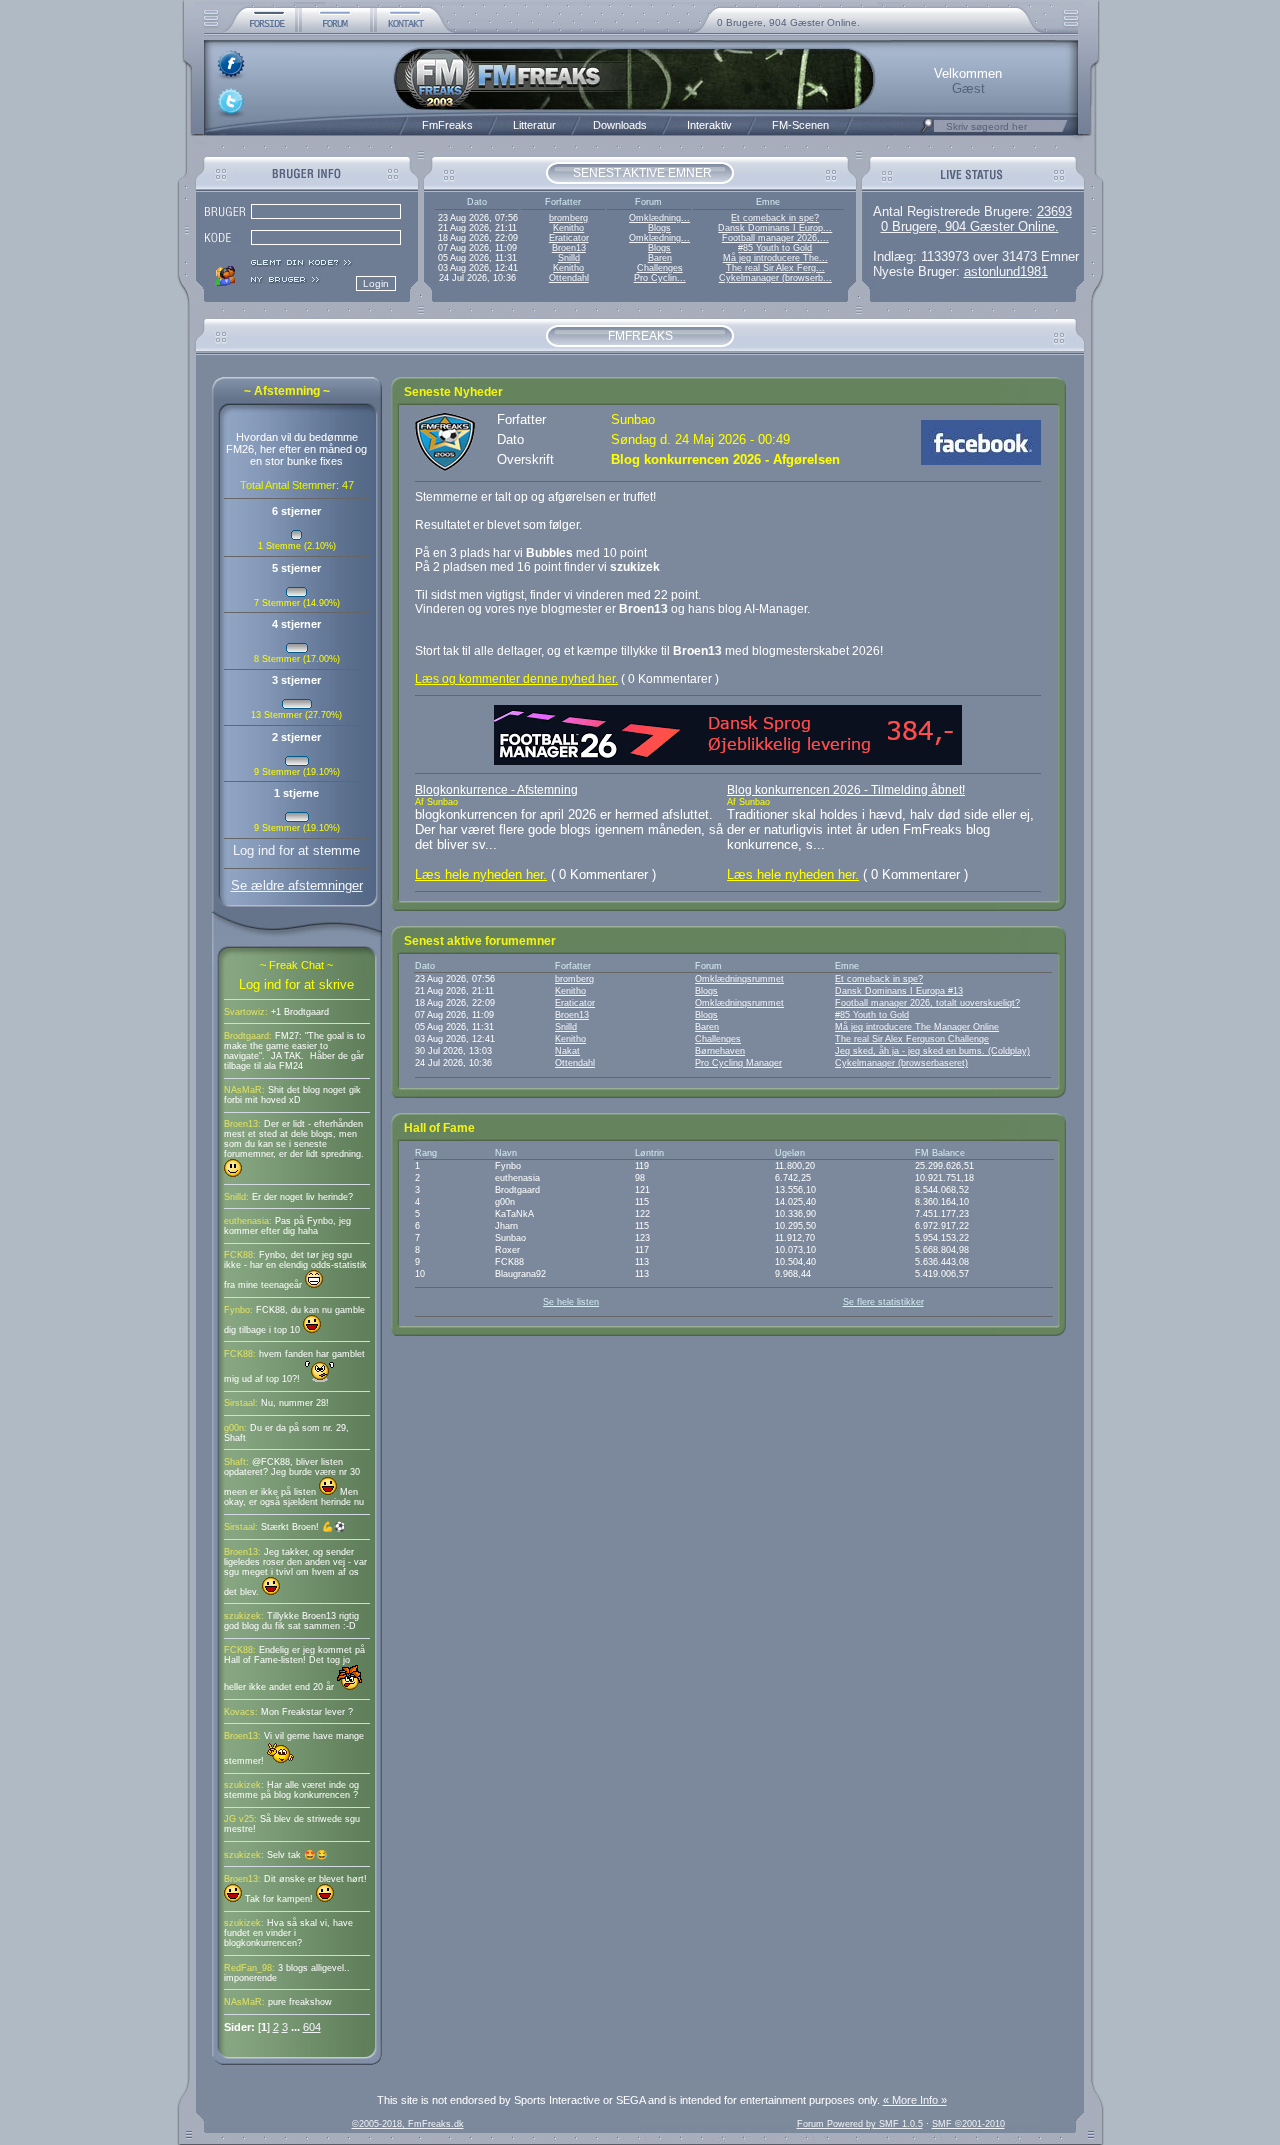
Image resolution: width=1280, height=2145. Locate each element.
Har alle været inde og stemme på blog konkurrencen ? (291, 1790)
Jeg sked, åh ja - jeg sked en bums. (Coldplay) (932, 1051)
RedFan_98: (249, 1968)
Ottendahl (569, 278)
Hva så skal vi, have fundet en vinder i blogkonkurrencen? (288, 1933)
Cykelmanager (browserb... (775, 278)
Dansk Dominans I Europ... (775, 228)
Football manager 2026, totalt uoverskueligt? (927, 1003)
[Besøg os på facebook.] (981, 460)
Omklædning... (659, 218)
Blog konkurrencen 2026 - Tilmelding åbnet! (846, 790)
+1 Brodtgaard (300, 1012)
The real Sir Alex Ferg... (775, 268)
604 (312, 2027)
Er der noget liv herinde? (302, 1197)
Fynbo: (238, 1310)
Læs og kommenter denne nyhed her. (516, 679)
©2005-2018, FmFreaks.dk (408, 2124)
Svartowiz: (246, 1012)
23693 (1054, 211)
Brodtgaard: (248, 1036)
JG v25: (240, 1819)
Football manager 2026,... (775, 238)
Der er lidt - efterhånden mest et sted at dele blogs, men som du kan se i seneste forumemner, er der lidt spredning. (294, 1139)
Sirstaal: (241, 1403)
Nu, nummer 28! (295, 1403)
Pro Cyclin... (660, 278)
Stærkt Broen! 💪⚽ (303, 1527)
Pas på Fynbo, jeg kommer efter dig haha (287, 1226)
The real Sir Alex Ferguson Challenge (912, 1039)
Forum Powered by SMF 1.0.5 (860, 2124)
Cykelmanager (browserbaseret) (901, 1063)
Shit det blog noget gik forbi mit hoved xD (292, 1095)
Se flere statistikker (883, 1302)
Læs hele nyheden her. (481, 874)
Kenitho (568, 228)
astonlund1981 (1006, 271)
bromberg (568, 218)
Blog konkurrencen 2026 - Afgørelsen (725, 459)
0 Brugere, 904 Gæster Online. (788, 22)
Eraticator (569, 238)
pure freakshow (300, 2002)
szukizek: (244, 1616)
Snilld (569, 258)
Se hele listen (571, 1302)
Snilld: (236, 1197)
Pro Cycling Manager (738, 1063)
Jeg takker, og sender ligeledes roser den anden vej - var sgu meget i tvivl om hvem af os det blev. (295, 1572)
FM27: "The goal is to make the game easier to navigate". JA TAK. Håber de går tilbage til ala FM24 (294, 1051)
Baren (660, 258)
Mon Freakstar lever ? (307, 1712)
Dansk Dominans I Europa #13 (899, 991)
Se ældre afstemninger (297, 885)
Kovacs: (241, 1712)
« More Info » (915, 2100)
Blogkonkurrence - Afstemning (496, 790)
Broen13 (569, 248)
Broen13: (242, 1124)
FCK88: (240, 1255)
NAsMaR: (244, 1090)
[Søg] (927, 131)
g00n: (235, 1428)
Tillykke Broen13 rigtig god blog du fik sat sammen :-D (291, 1621)
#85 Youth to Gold (775, 248)
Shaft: (236, 1462)
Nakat (567, 1051)
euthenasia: (248, 1221)
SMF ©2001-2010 (968, 2124)
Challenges (660, 268)
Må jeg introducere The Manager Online (917, 1027)
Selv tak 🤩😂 (297, 1855)
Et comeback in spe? (775, 218)
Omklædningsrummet (739, 979)
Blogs (659, 228)
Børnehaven (720, 1051)
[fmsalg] (728, 761)
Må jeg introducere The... (775, 258)
